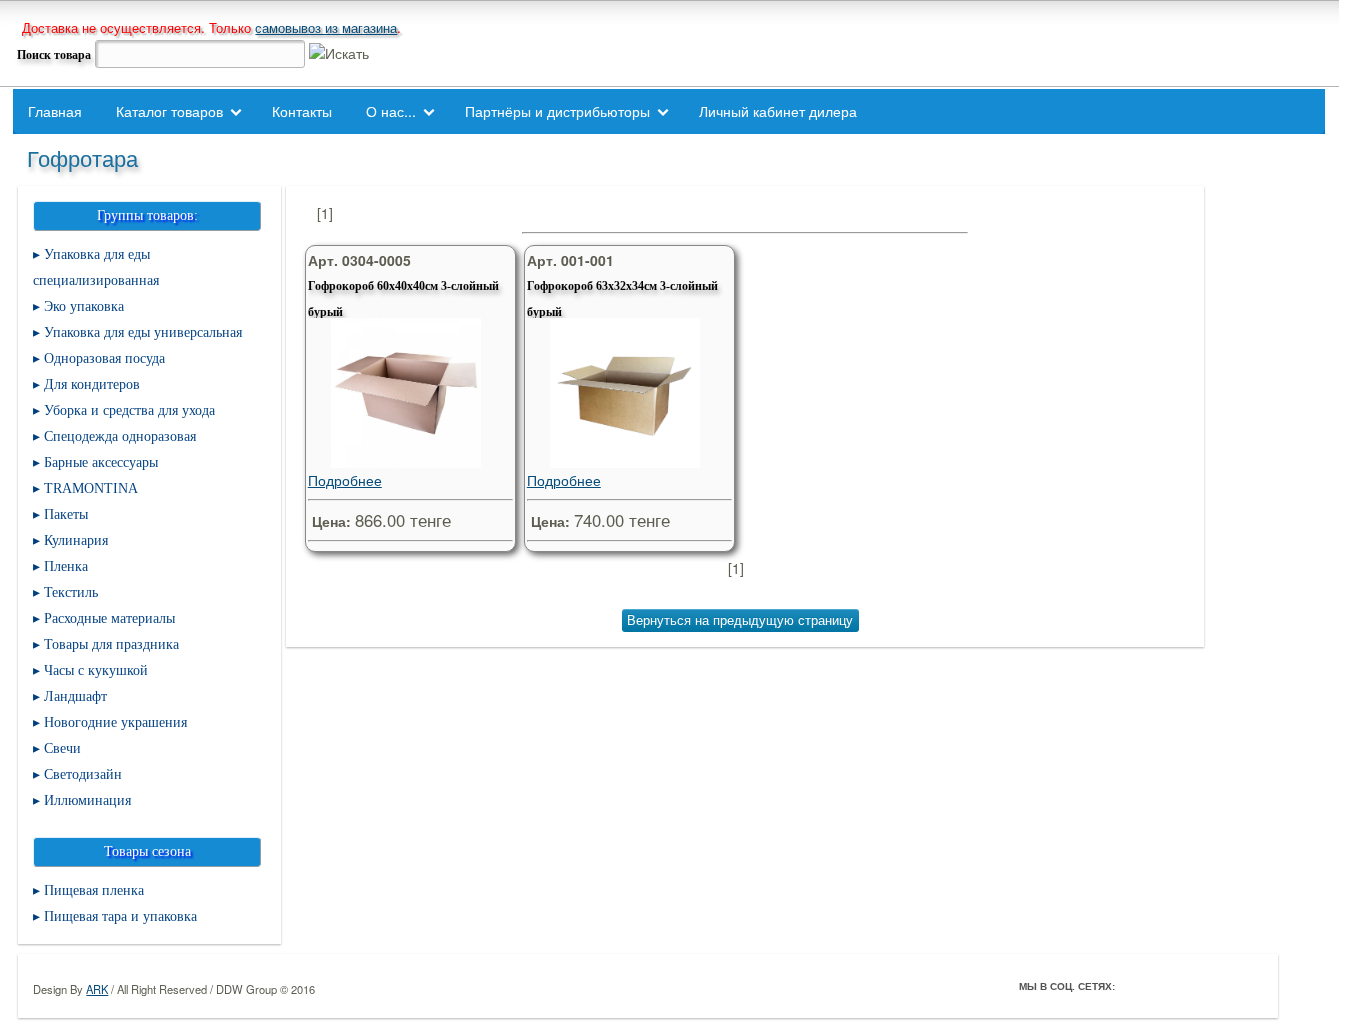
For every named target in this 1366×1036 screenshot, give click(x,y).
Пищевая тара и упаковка (120, 916)
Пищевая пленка (94, 890)
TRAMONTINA (91, 488)
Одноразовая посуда (104, 358)
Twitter (1163, 986)
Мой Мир (1247, 986)
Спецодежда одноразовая (120, 436)
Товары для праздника (111, 644)
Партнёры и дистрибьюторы (557, 111)
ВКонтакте (1191, 986)
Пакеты (66, 514)
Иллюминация (87, 800)
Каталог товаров (169, 111)
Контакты (302, 111)
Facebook (1135, 986)
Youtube (1219, 986)
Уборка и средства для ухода (129, 410)
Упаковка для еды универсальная (143, 332)
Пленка (66, 566)
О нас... (391, 111)
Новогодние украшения (115, 722)
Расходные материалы (109, 618)
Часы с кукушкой (96, 670)
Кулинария (76, 540)
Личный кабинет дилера (778, 111)
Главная (55, 111)
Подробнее (345, 480)
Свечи (62, 748)
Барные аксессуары (101, 462)
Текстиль (71, 592)
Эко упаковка (84, 306)
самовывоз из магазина (326, 27)
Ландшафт (75, 696)
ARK (97, 989)
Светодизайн (83, 774)
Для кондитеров (92, 384)
